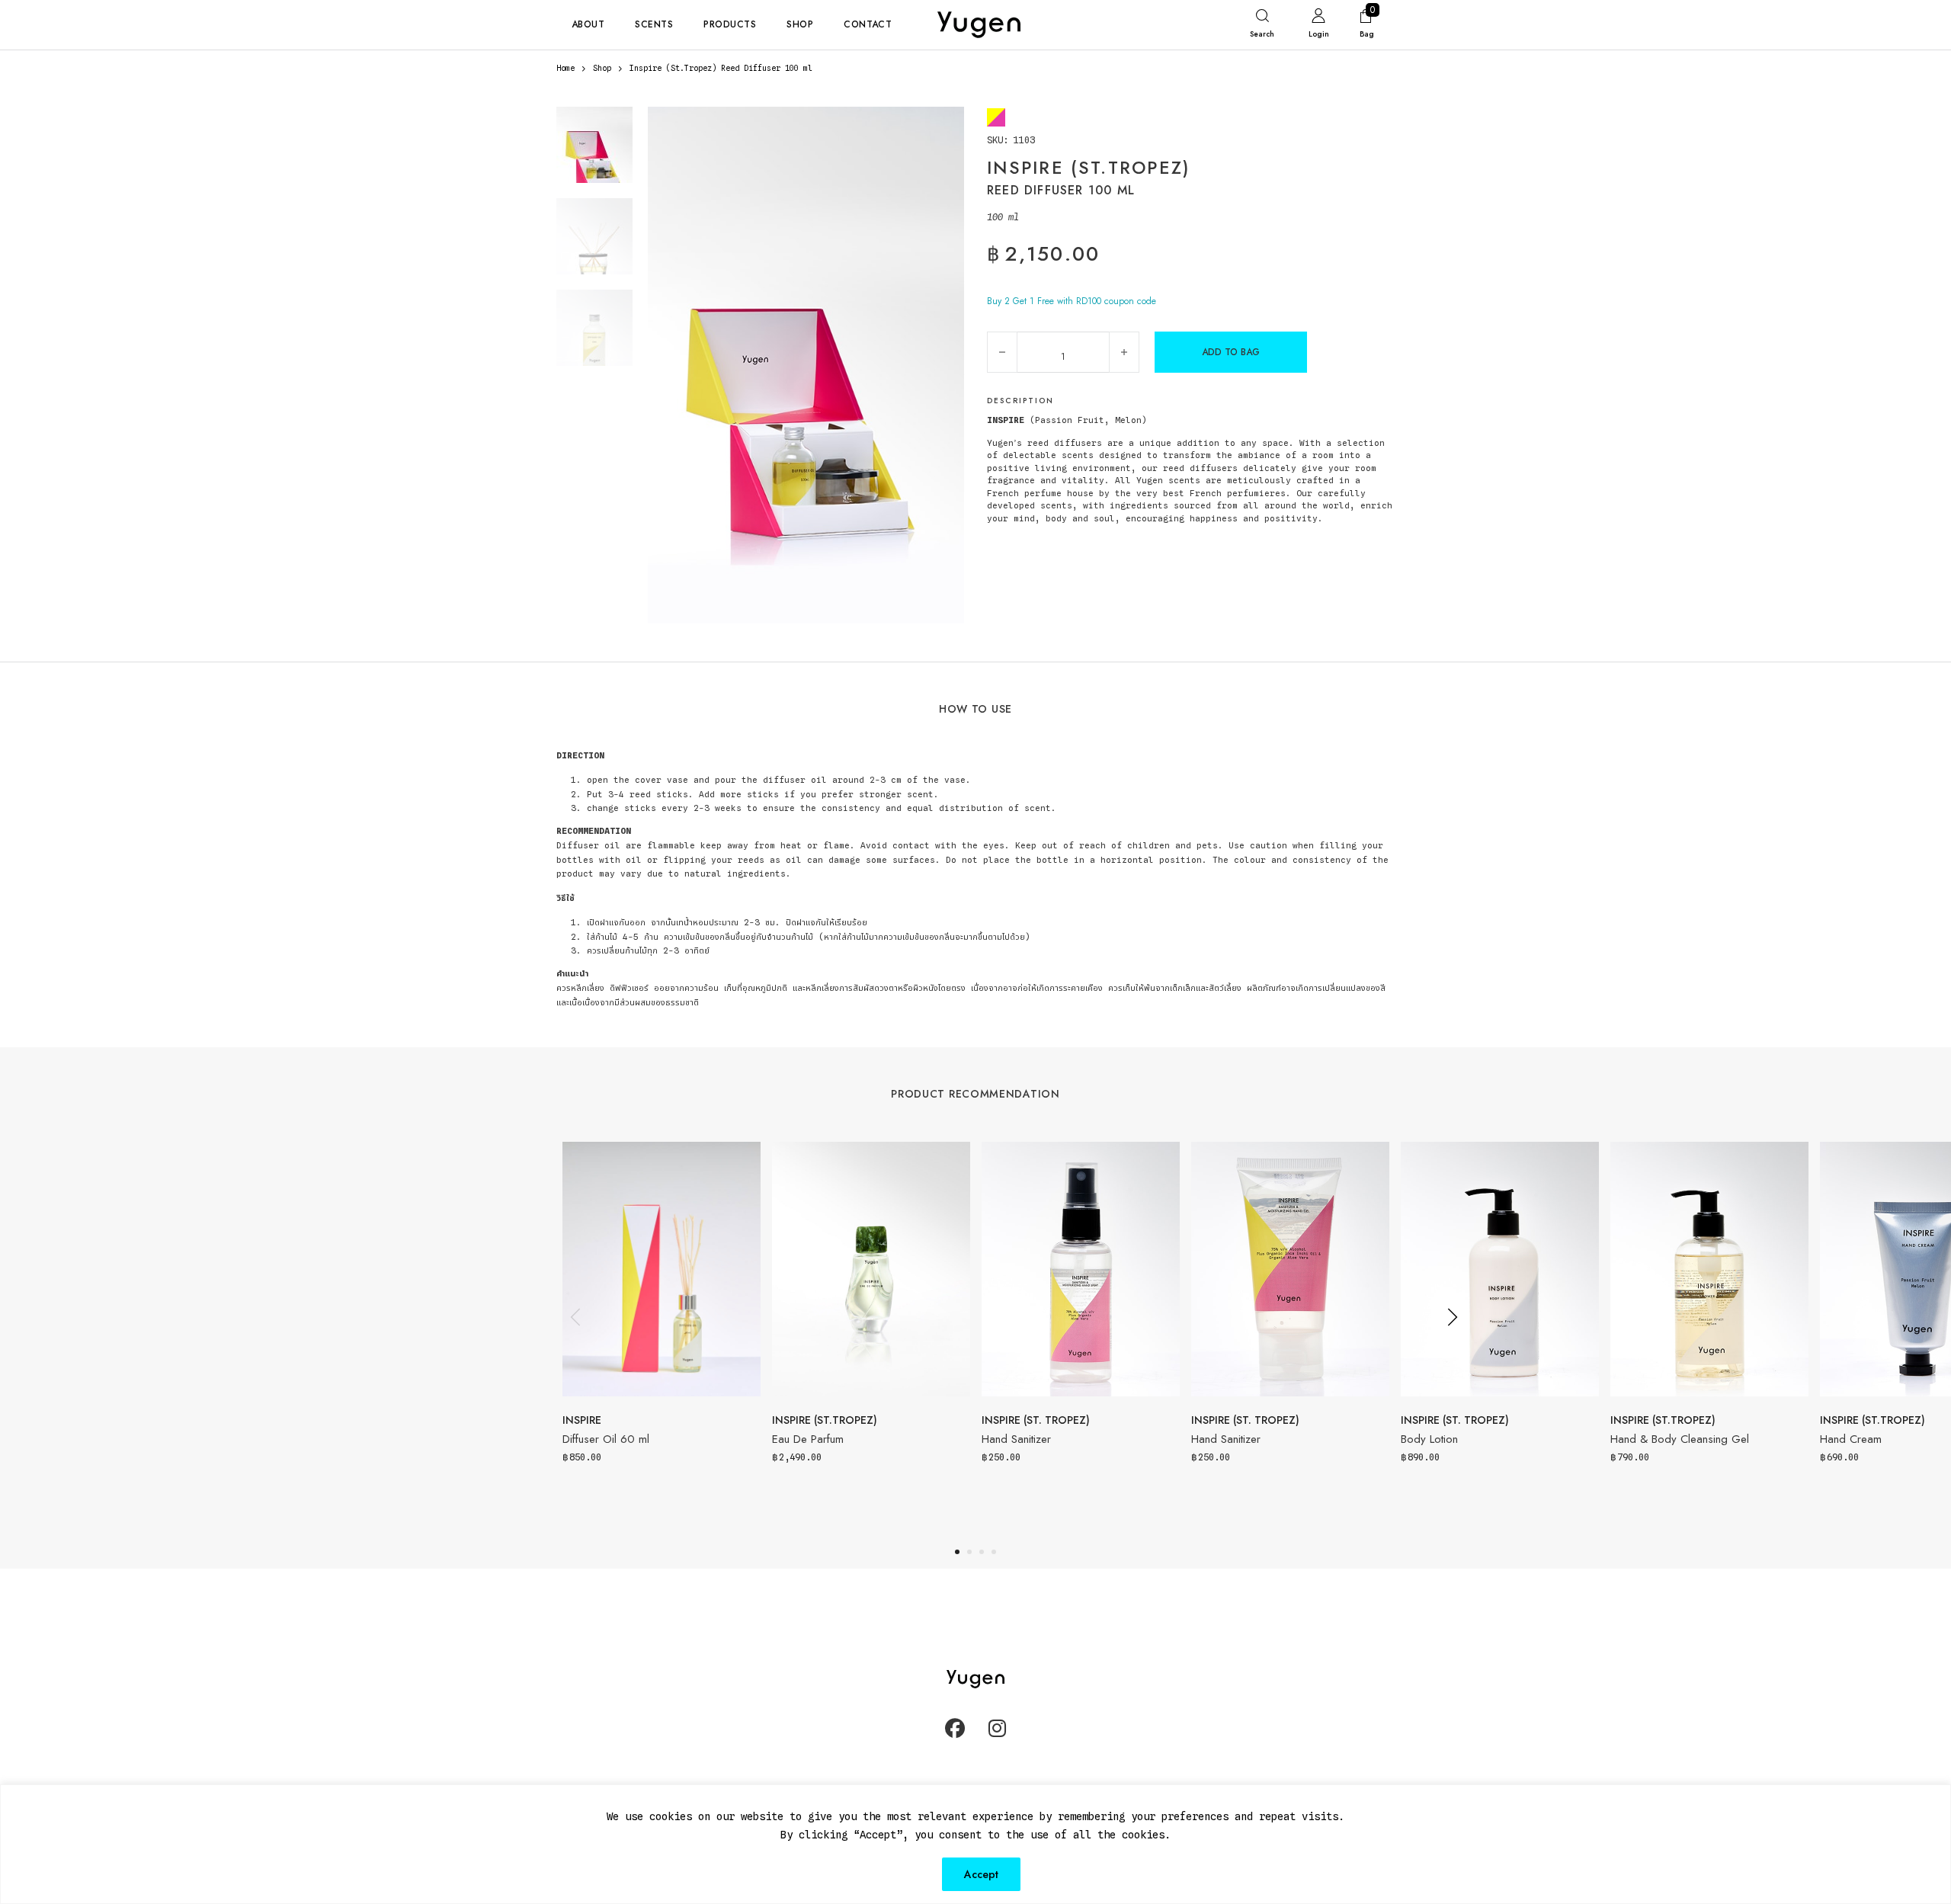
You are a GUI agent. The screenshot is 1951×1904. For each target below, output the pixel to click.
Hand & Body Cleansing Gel (1680, 1439)
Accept (981, 1874)
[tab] (957, 1552)
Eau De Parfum (808, 1439)
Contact (868, 24)
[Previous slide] (575, 1317)
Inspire (582, 1420)
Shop (800, 24)
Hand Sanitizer (1016, 1439)
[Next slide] (1452, 1317)
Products (730, 24)
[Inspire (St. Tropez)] (996, 117)
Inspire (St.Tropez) (825, 1420)
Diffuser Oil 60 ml (606, 1439)
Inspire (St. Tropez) (1036, 1420)
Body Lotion (1429, 1439)
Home (565, 68)
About (588, 24)
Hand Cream (1851, 1439)
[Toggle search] (1262, 27)
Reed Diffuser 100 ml (1061, 190)
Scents (654, 24)
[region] (975, 1844)
